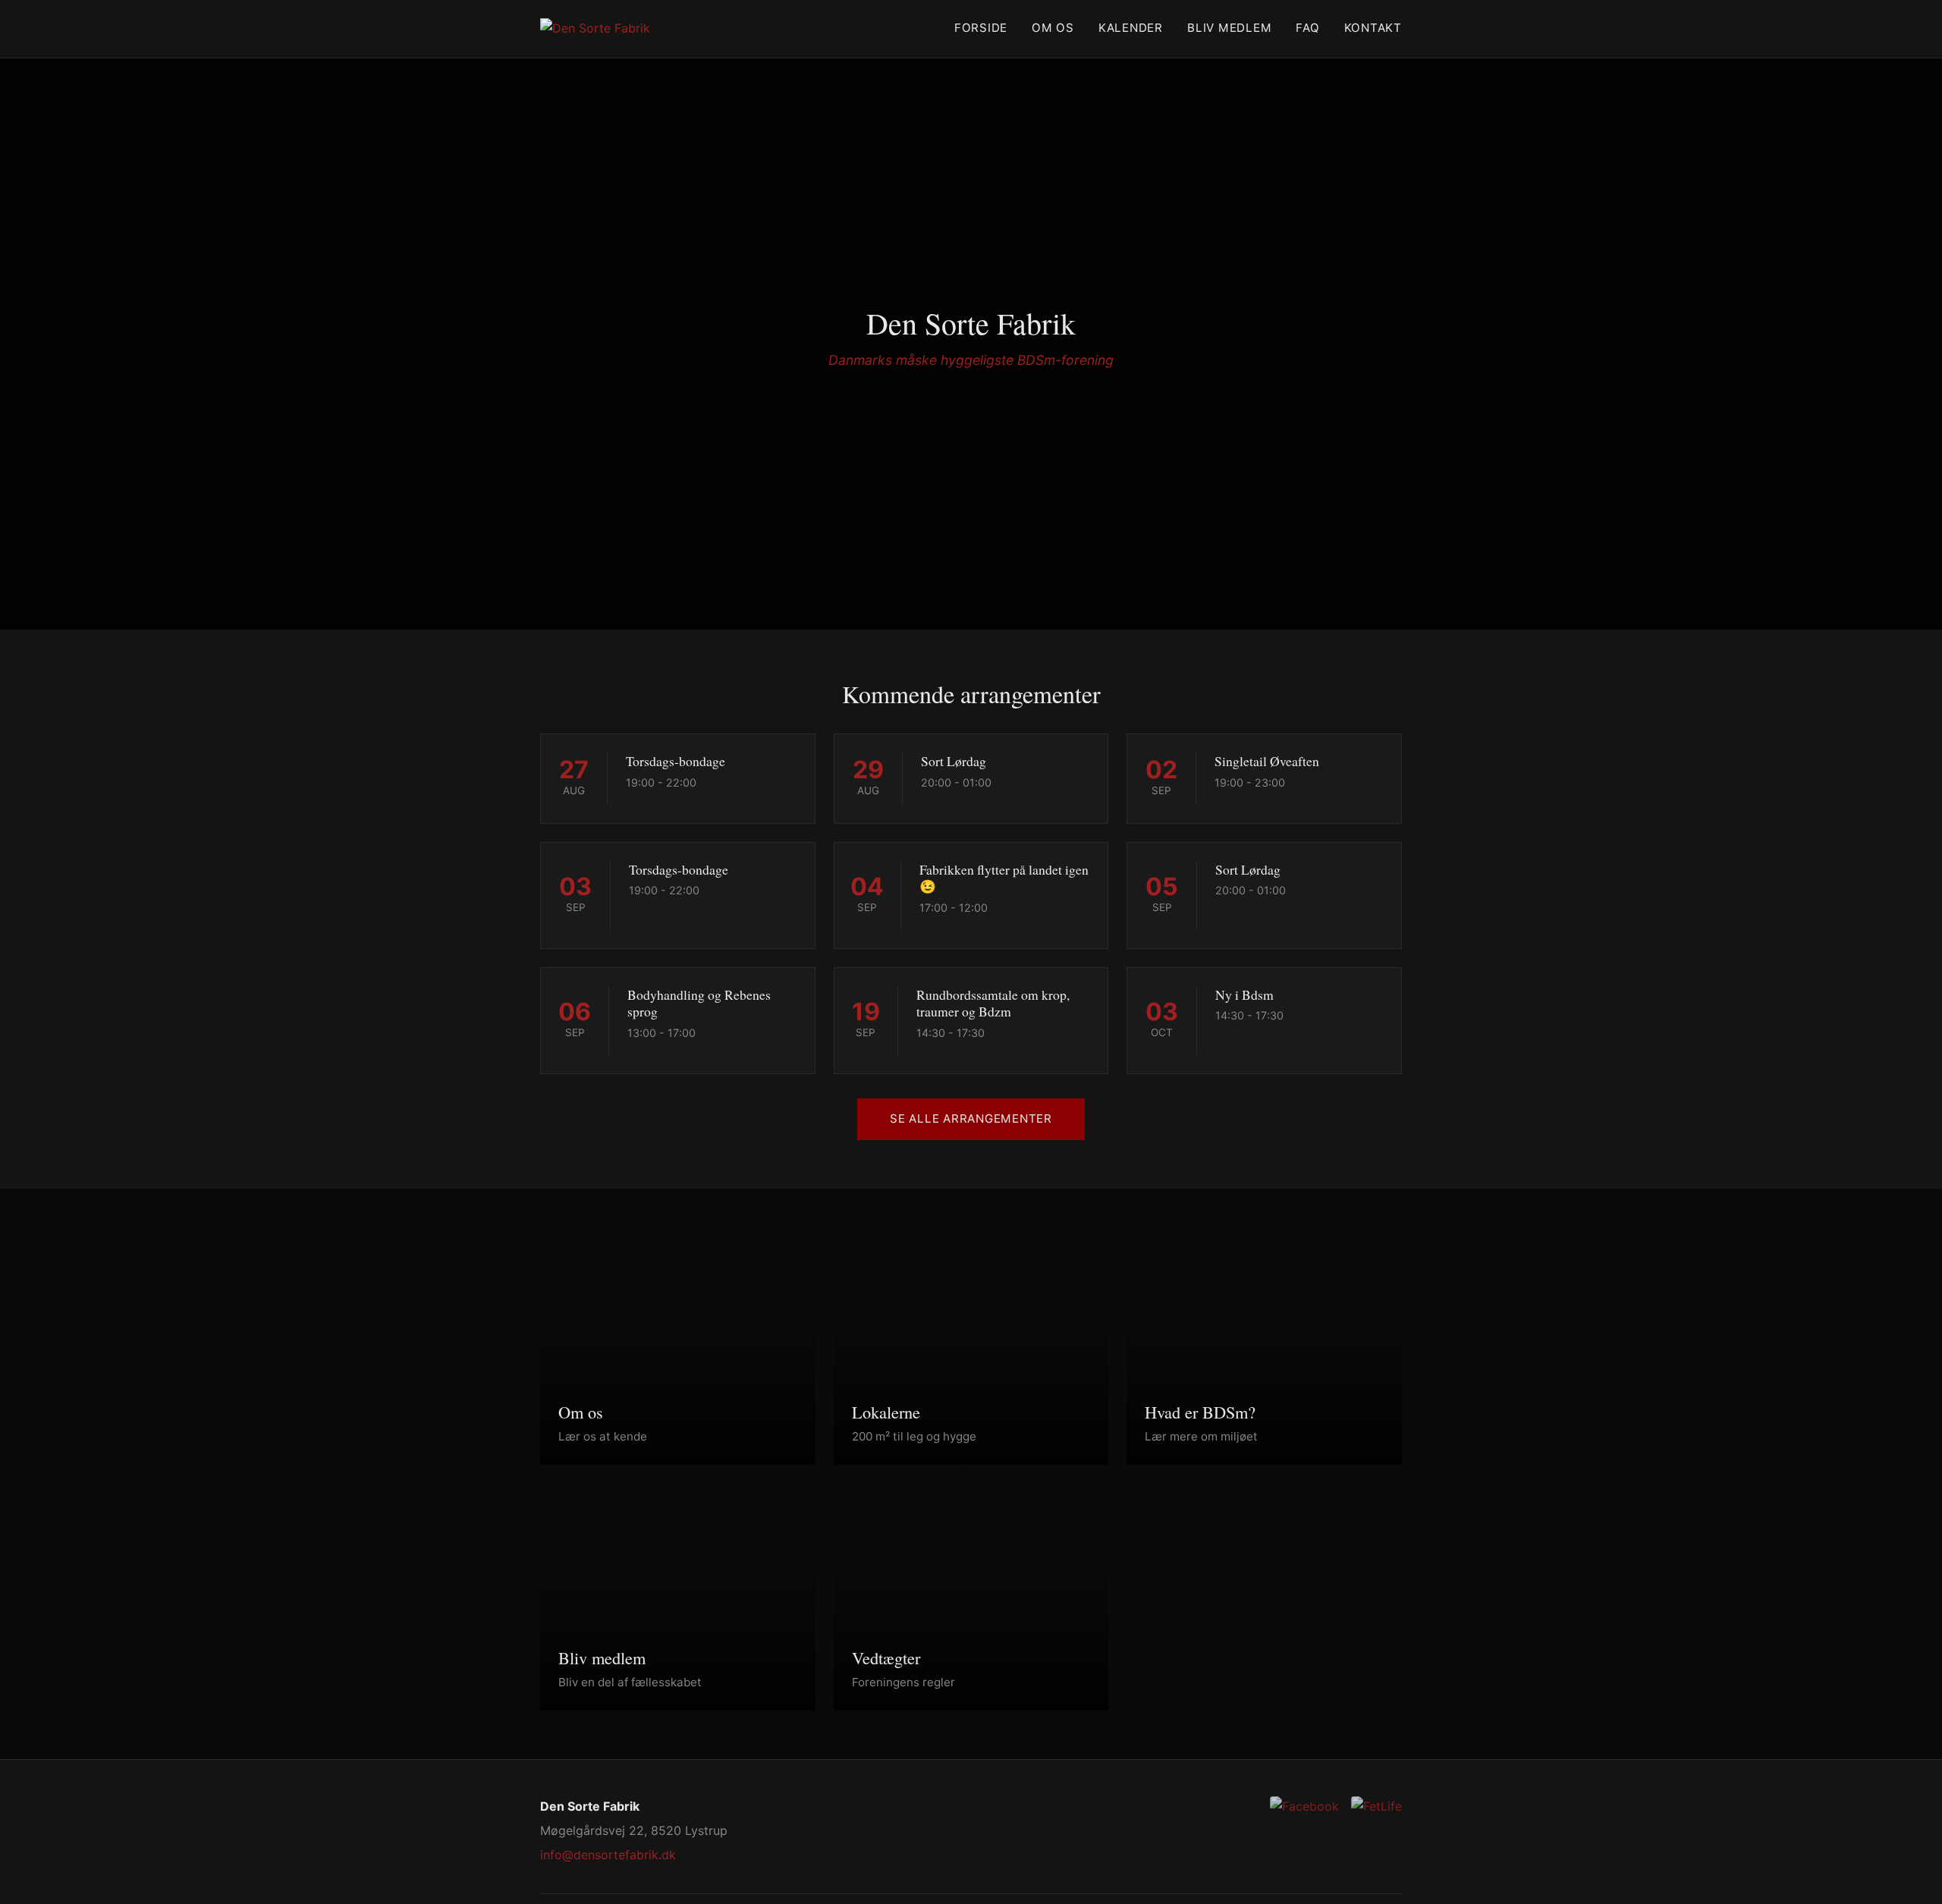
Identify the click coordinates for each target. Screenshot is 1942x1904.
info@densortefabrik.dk (608, 1855)
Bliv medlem (1229, 28)
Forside (981, 28)
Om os (1053, 28)
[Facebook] (1304, 1807)
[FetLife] (1376, 1807)
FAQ (1307, 28)
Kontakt (1373, 28)
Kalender (1131, 28)
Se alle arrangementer (971, 1119)
